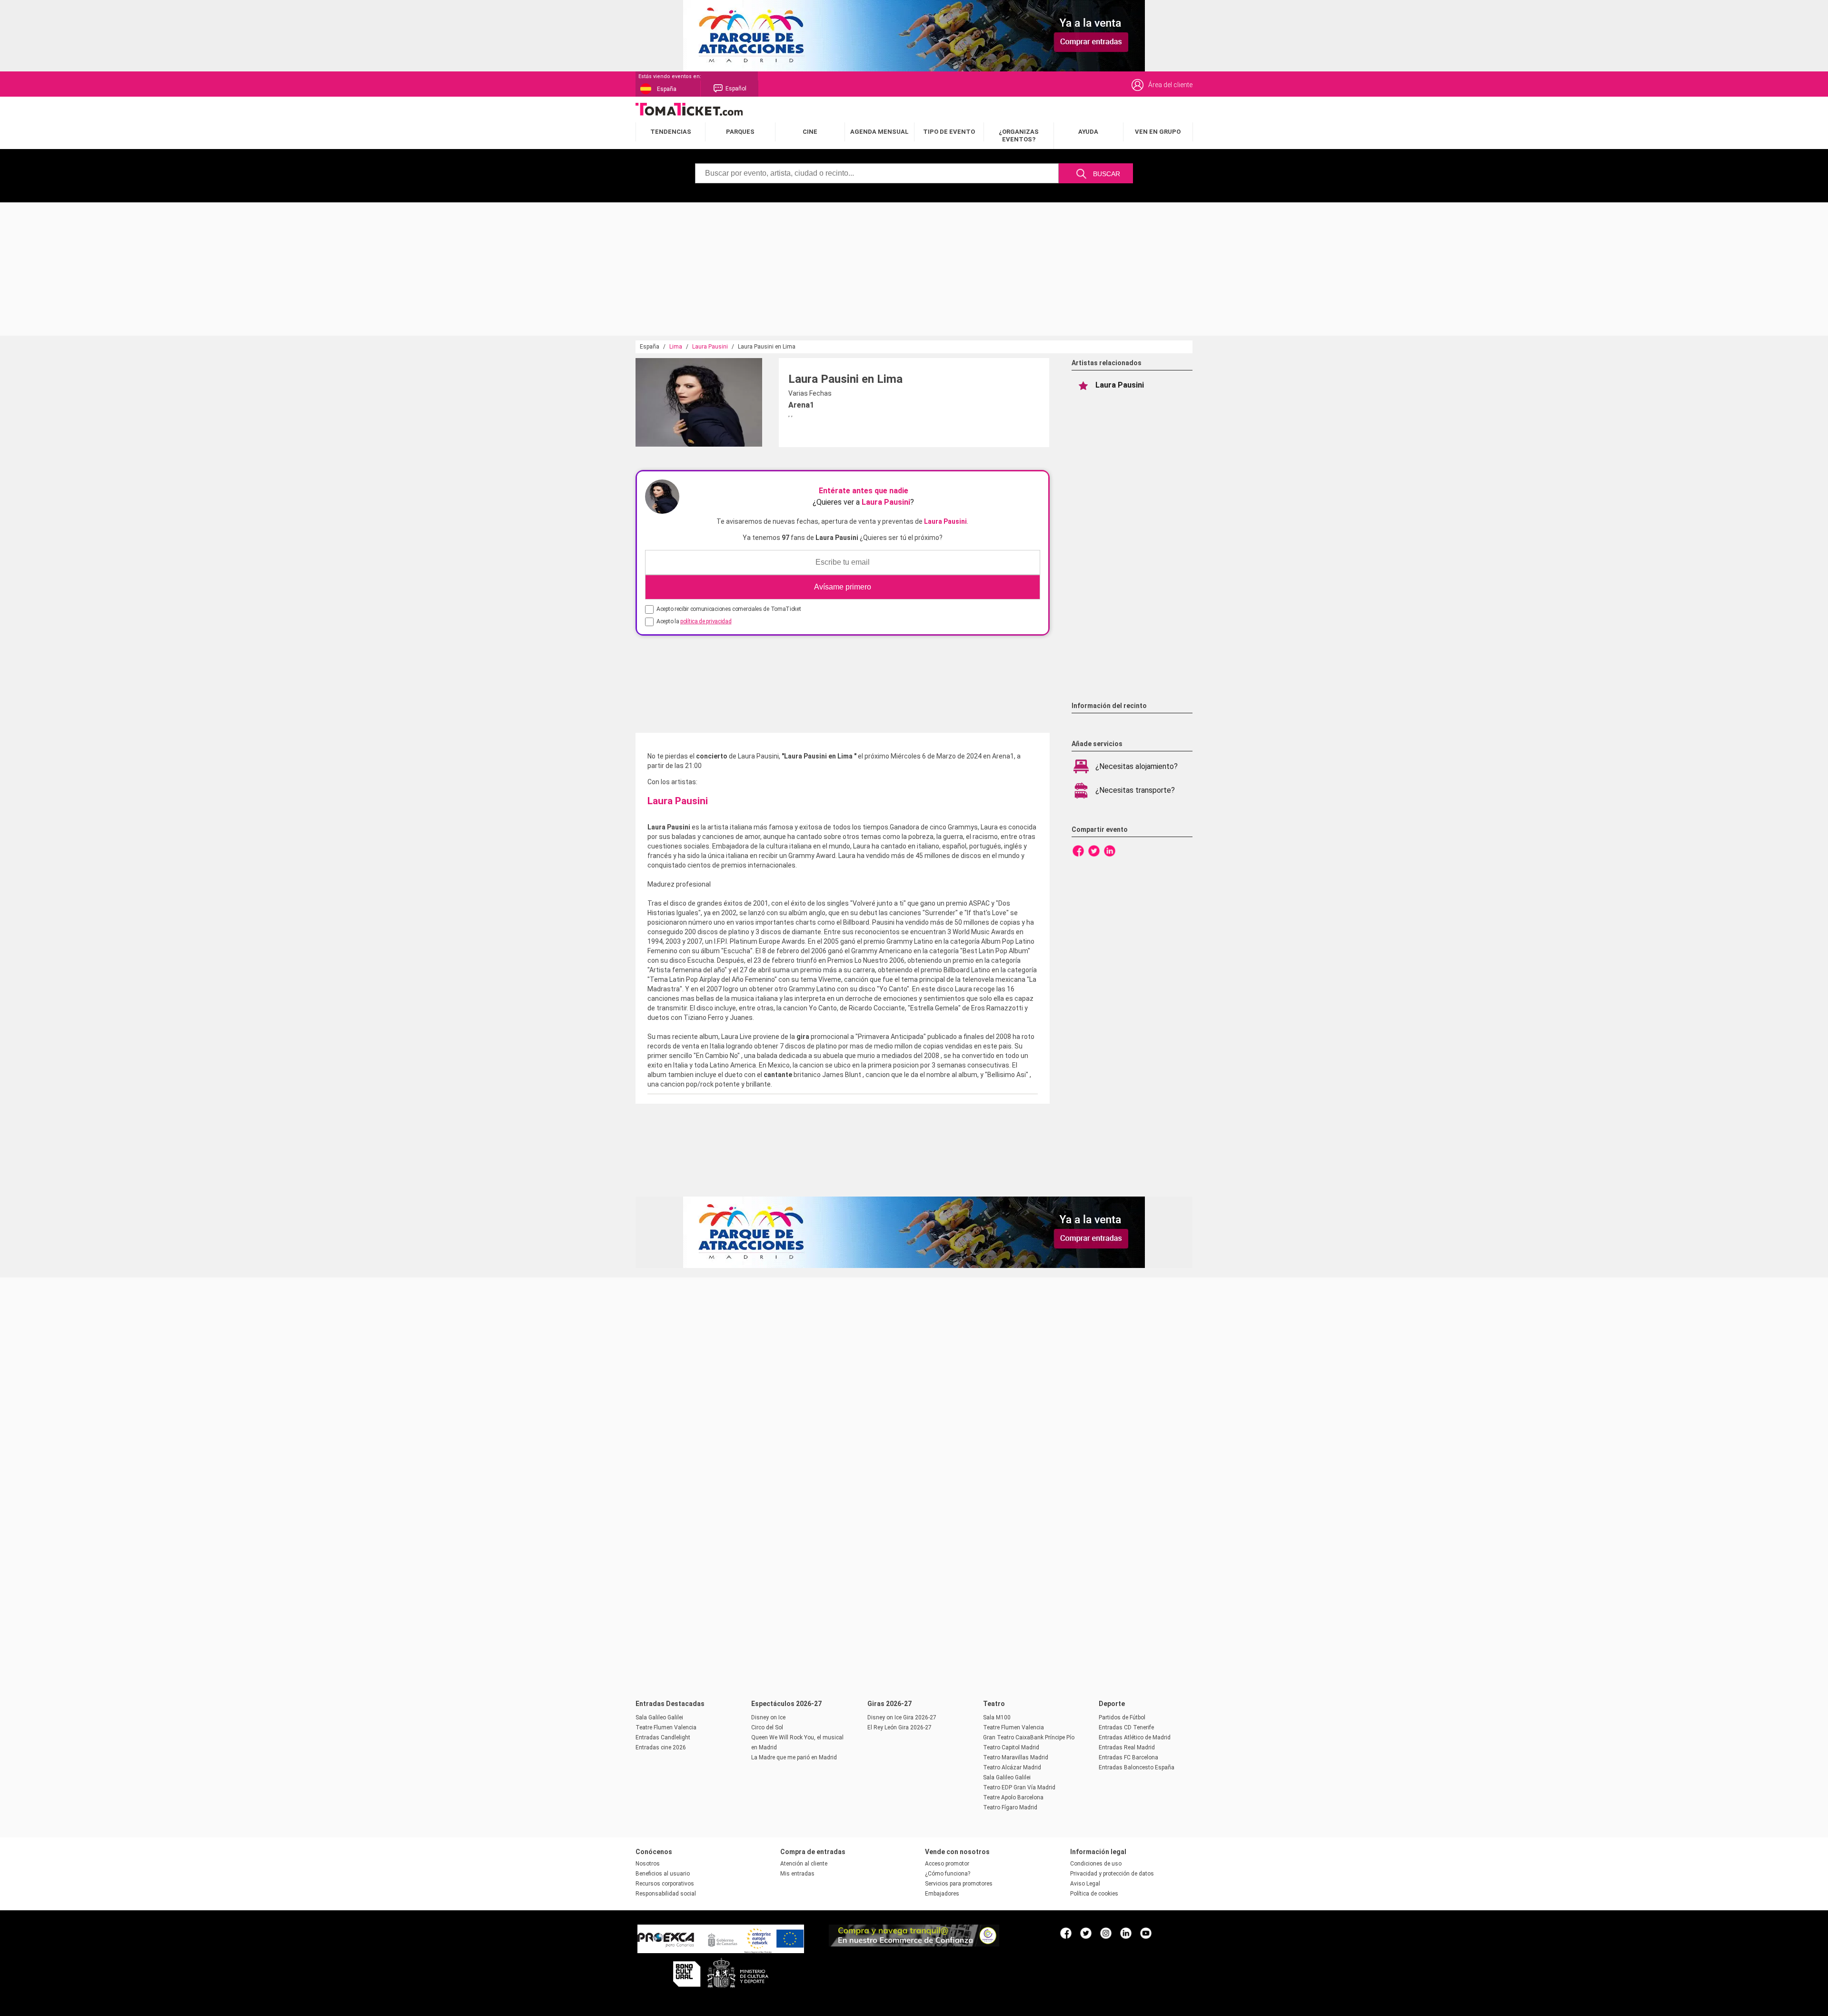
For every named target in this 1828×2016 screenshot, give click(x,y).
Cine (810, 132)
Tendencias (671, 132)
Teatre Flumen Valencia (666, 1727)
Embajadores (942, 1894)
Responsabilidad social (666, 1894)
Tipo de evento (949, 132)
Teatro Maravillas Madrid (1016, 1757)
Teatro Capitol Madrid (1011, 1747)
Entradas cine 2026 (661, 1747)
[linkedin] (1126, 1933)
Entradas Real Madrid (1127, 1747)
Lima (676, 347)
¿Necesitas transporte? (1135, 790)
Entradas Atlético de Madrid (1135, 1737)
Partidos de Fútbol (1122, 1717)
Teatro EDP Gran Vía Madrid (1019, 1787)
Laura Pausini (710, 347)
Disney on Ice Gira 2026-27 (902, 1717)
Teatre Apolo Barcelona (1013, 1797)
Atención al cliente (804, 1864)
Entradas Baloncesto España (1137, 1767)
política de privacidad (706, 621)
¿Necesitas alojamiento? (1137, 766)
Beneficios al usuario (663, 1874)
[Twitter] (1094, 850)
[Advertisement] (286, 269)
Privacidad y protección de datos (1112, 1874)
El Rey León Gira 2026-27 (899, 1727)
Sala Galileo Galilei (659, 1717)
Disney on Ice (768, 1717)
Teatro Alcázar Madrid (1012, 1767)
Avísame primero (843, 587)
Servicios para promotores (959, 1884)
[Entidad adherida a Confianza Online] (914, 1944)
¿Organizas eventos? (1019, 135)
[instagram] (1106, 1933)
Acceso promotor (947, 1864)
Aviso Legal (1085, 1884)
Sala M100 (997, 1717)
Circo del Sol (767, 1727)
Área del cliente (1170, 85)
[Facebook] (1078, 850)
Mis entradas (797, 1874)
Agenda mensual (879, 132)
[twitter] (1086, 1933)
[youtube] (1146, 1933)
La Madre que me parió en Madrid (794, 1757)
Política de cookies (1094, 1894)
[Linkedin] (1110, 850)
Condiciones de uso (1096, 1864)
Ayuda (1088, 132)
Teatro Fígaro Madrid (1010, 1807)
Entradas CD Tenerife (1126, 1727)
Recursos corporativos (665, 1884)
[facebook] (1066, 1933)
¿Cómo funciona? (948, 1874)
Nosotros (648, 1864)
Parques (740, 132)
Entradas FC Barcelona (1128, 1757)
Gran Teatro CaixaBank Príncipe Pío (1029, 1737)
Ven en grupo (1158, 132)
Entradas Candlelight (663, 1737)
